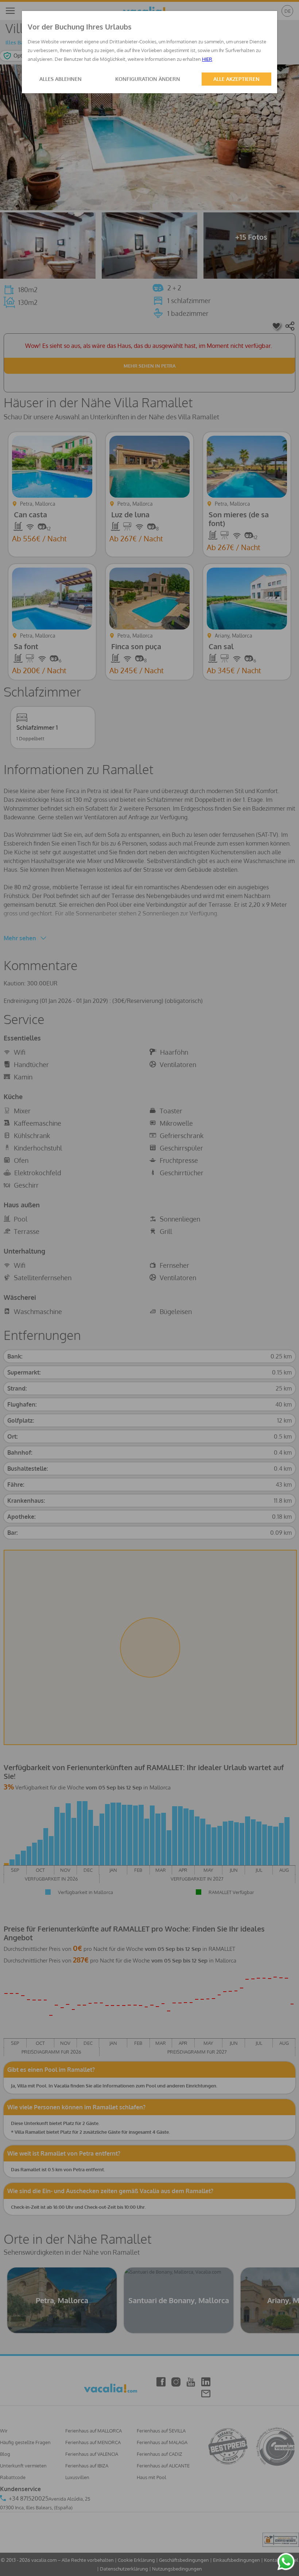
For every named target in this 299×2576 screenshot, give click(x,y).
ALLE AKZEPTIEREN (236, 79)
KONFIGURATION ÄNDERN (148, 79)
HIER (207, 59)
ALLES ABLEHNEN (61, 79)
